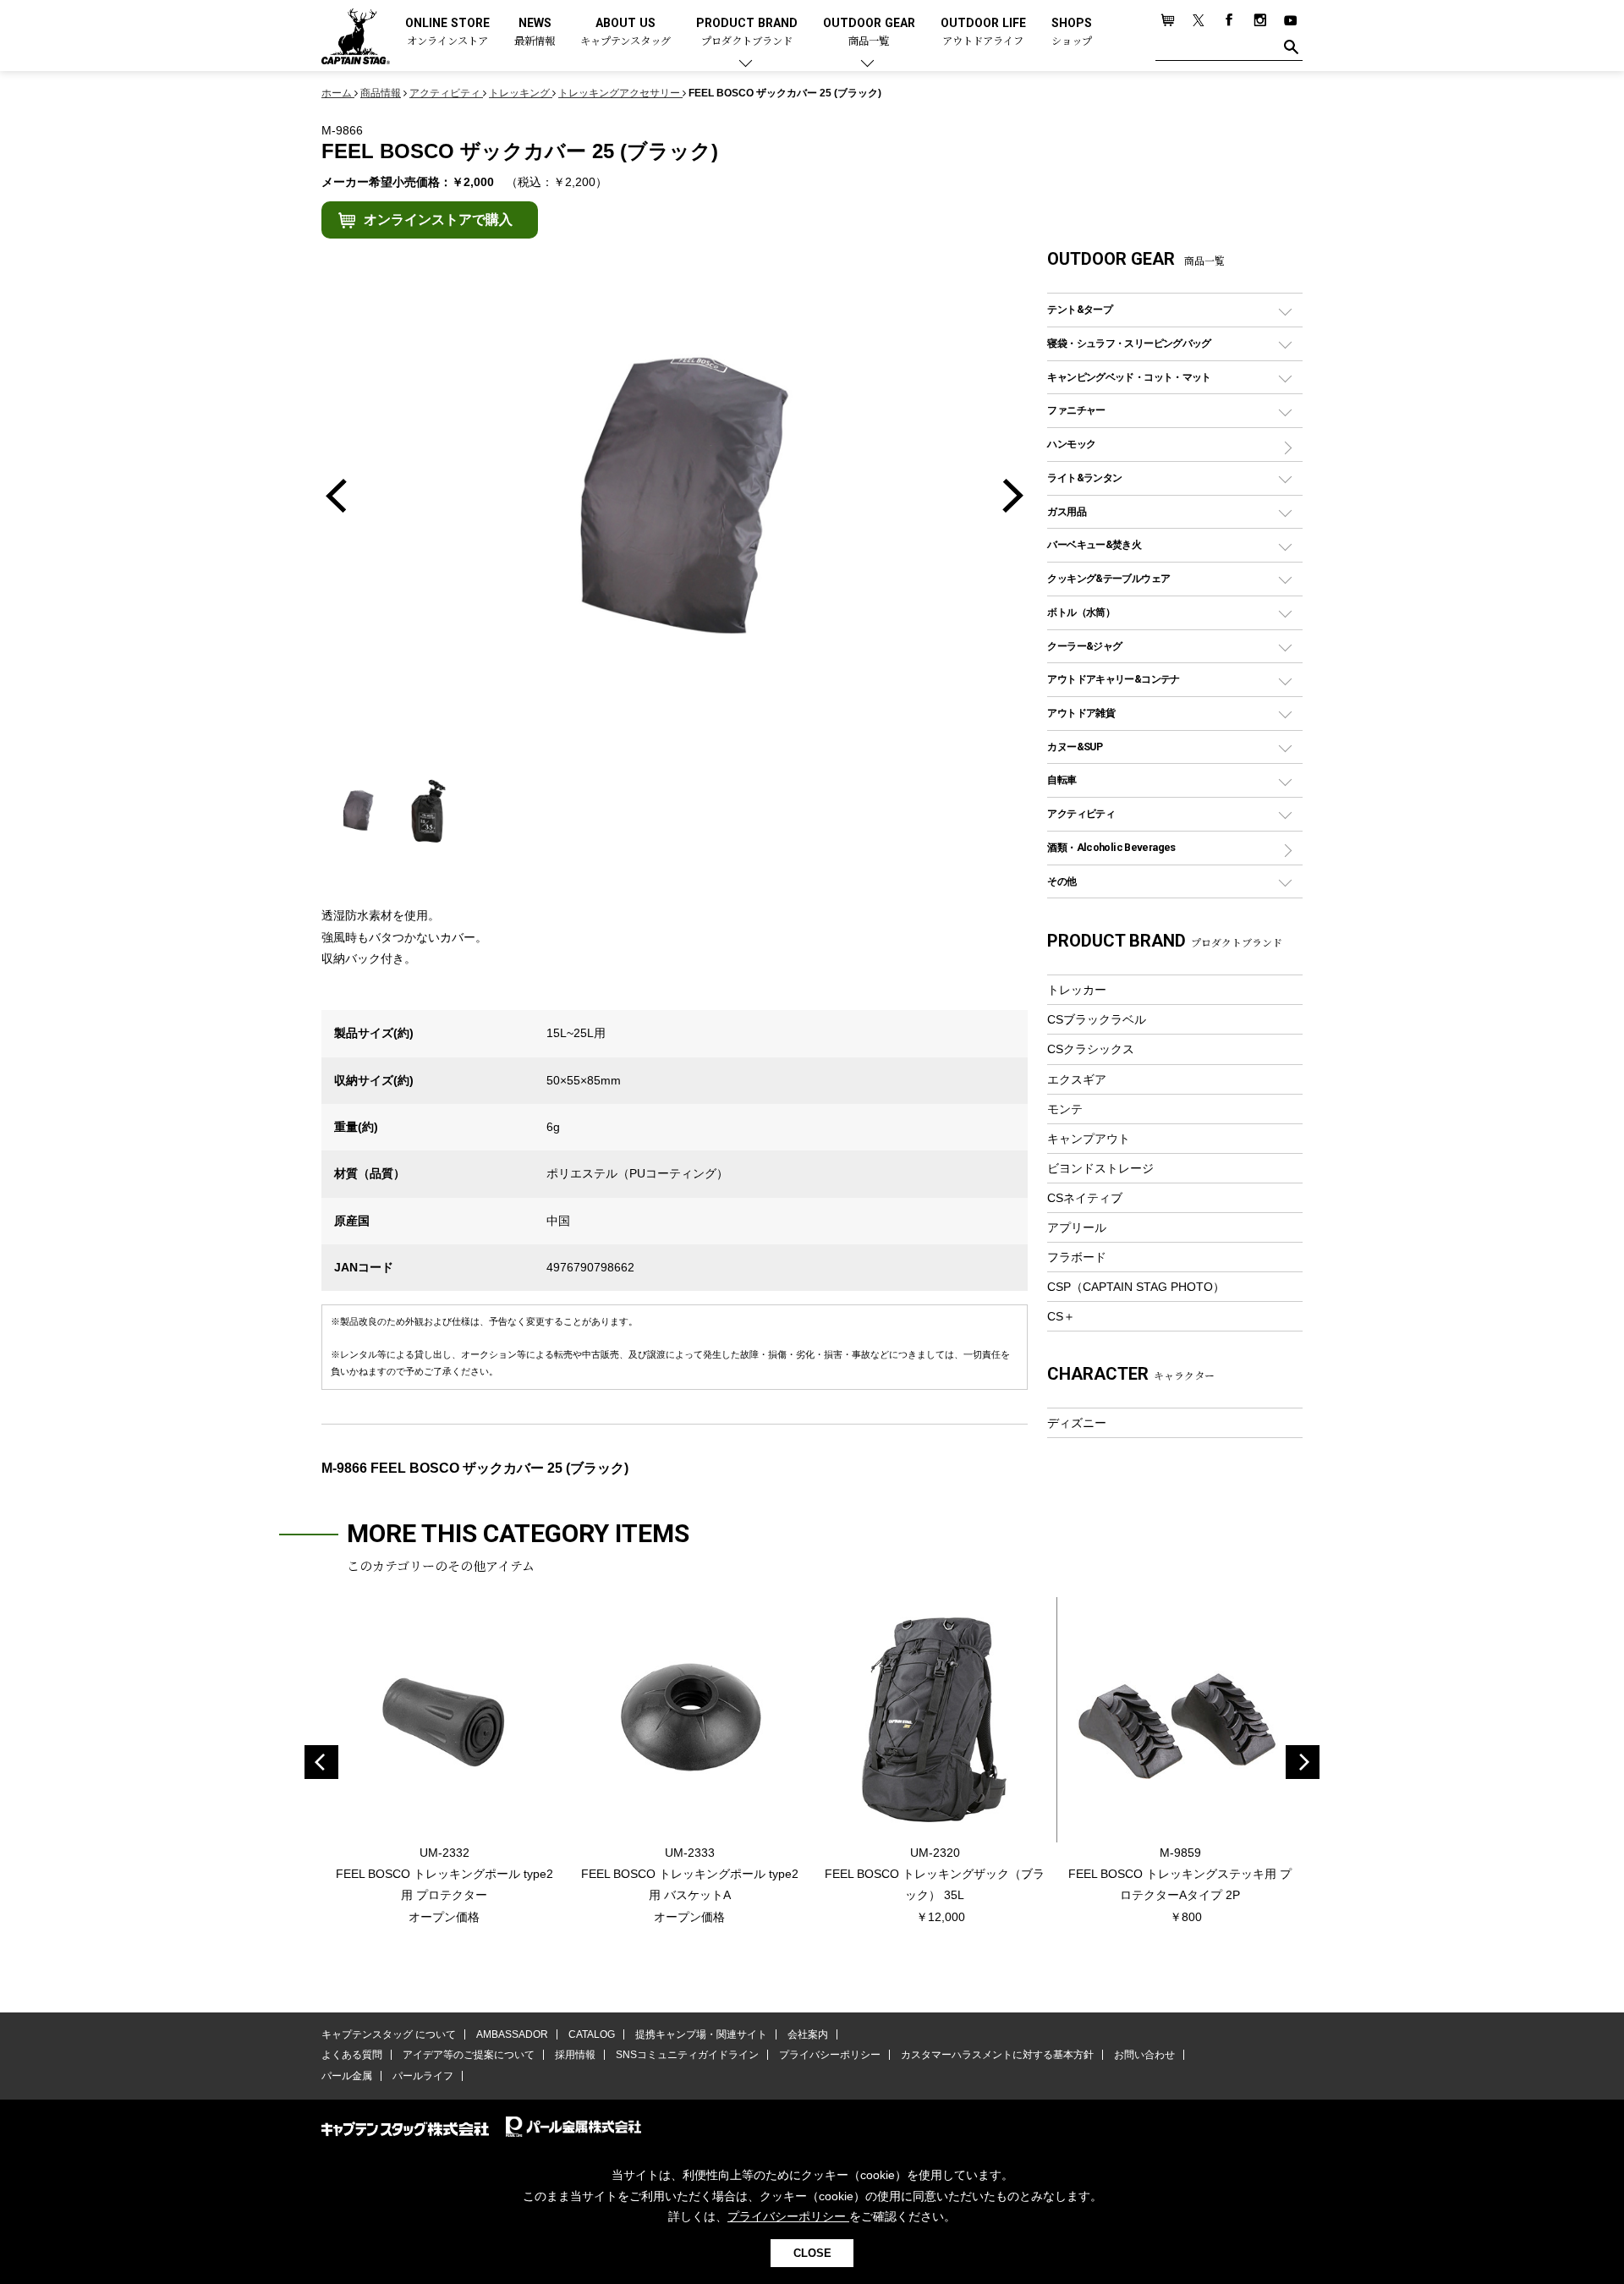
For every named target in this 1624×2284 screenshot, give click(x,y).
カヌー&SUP (1075, 747)
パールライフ (423, 2076)
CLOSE (812, 2253)
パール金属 (347, 2076)
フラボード (1077, 1257)
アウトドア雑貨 (1081, 713)
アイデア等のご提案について (469, 2055)
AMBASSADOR (512, 2034)
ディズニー (1077, 1423)
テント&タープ (1080, 309)
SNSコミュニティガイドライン (687, 2055)
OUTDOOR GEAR (869, 33)
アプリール (1077, 1227)
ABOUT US (625, 33)
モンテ (1065, 1109)
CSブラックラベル (1097, 1019)
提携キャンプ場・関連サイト (701, 2034)
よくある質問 (352, 2055)
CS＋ (1061, 1316)
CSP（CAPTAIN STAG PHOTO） (1136, 1287)
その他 (1062, 881)
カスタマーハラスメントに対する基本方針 (997, 2055)
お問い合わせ (1144, 2055)
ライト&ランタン (1084, 478)
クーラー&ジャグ (1084, 646)
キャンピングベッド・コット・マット (1129, 377)
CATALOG (592, 2034)
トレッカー (1077, 990)
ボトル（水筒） (1081, 612)
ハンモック (1071, 444)
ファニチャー (1076, 410)
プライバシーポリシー (830, 2055)
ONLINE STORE (447, 33)
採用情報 (575, 2055)
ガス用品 (1067, 511)
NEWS (535, 33)
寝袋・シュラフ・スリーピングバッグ (1129, 343)
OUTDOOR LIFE (983, 33)
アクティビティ (1081, 813)
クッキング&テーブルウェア (1108, 578)
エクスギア (1077, 1079)
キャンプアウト (1089, 1139)
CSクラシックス (1091, 1049)
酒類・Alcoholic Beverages (1111, 847)
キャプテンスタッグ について (389, 2034)
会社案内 (808, 2034)
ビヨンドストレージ (1100, 1168)
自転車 (1062, 780)
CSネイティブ (1085, 1198)
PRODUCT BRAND (747, 33)
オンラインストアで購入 (438, 220)
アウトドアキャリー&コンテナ (1113, 679)
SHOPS (1072, 33)
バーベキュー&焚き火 (1094, 544)
